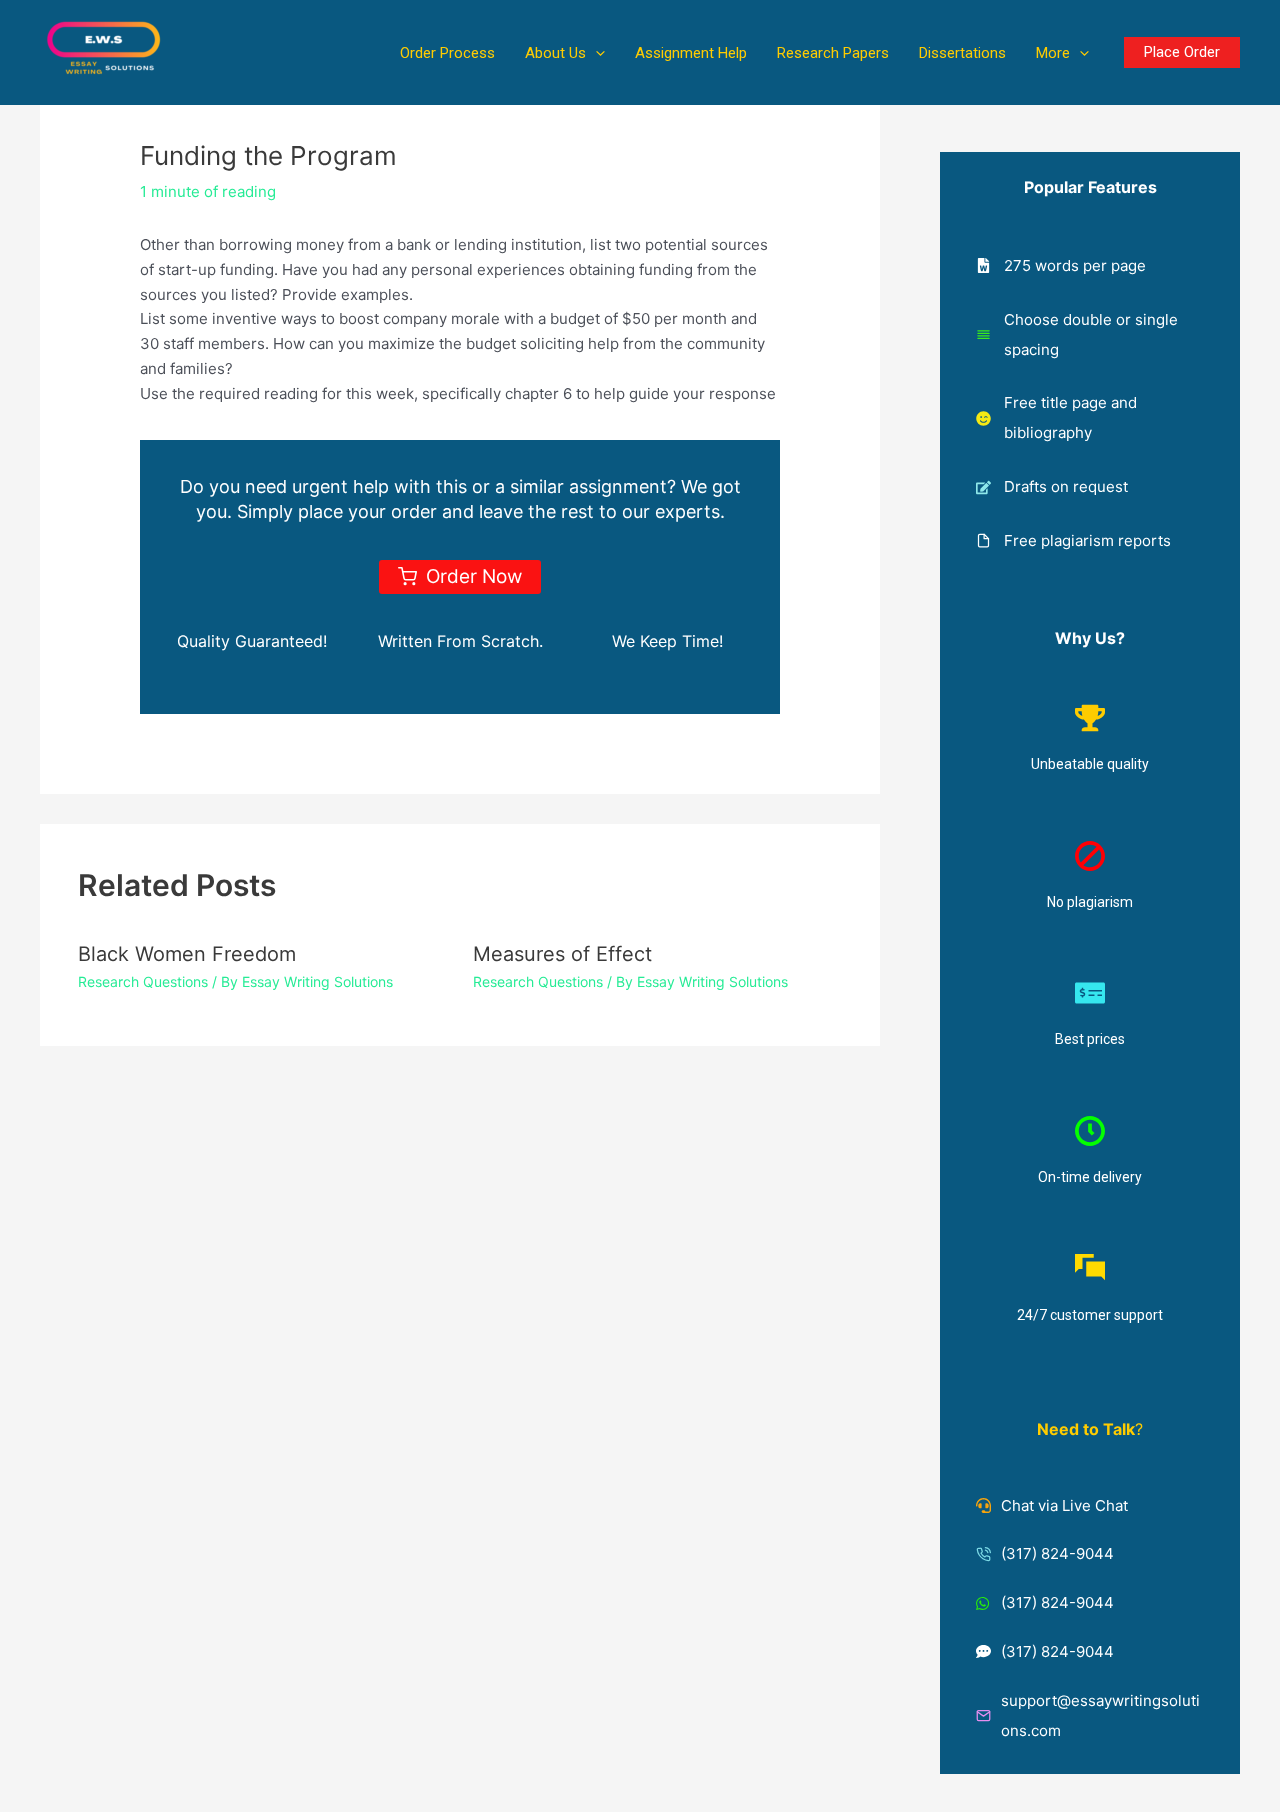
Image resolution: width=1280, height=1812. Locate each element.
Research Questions (143, 981)
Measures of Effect (562, 954)
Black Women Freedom (187, 954)
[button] (595, 53)
